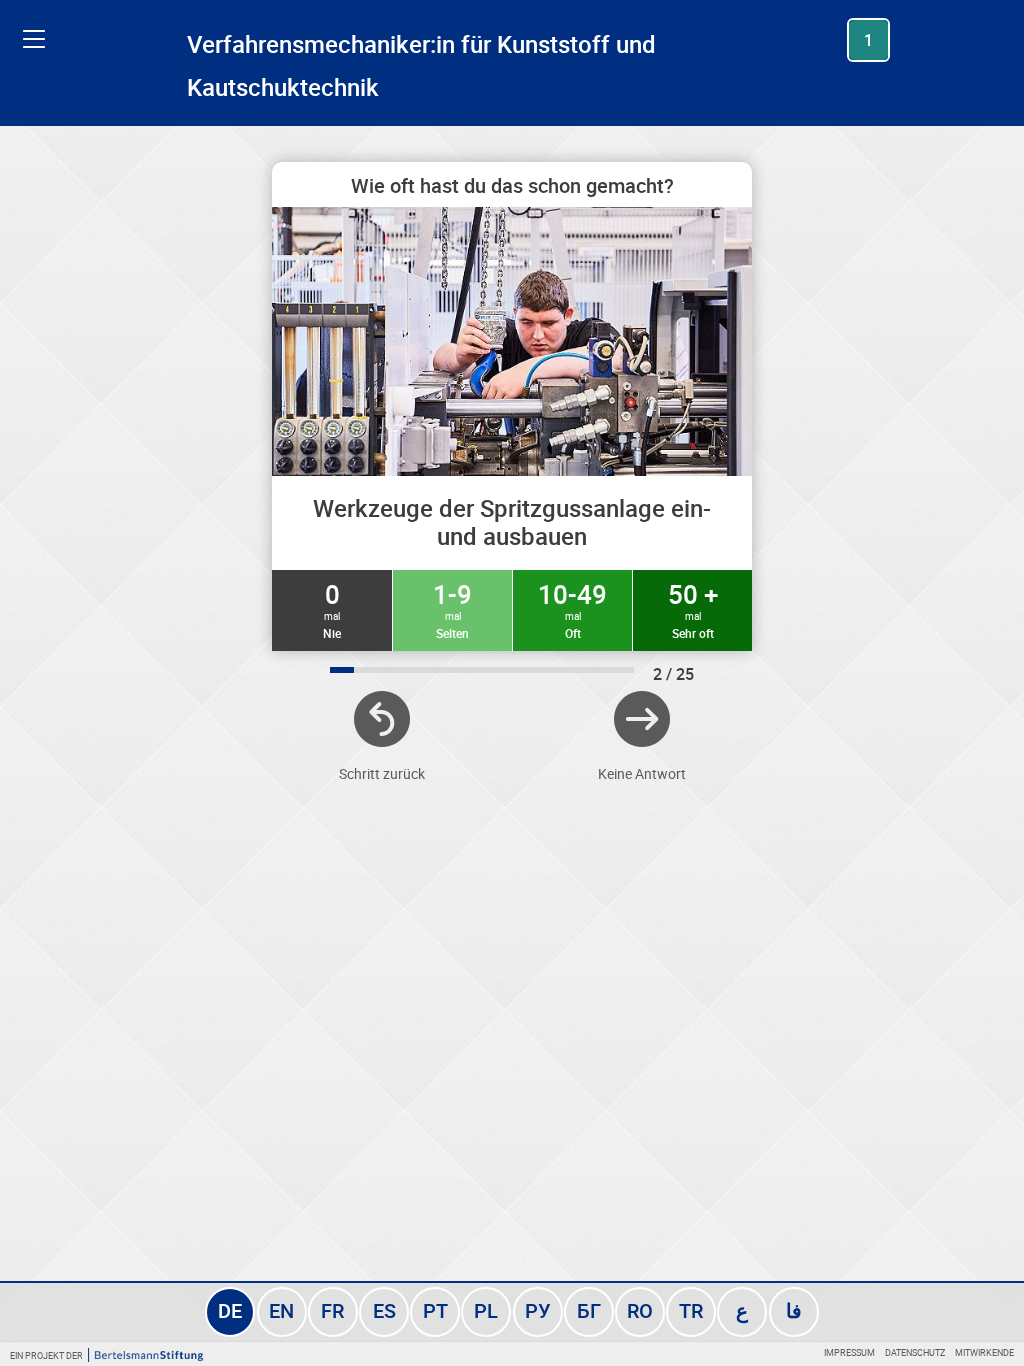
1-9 (452, 609)
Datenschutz (915, 1352)
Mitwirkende (984, 1352)
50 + (693, 609)
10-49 (572, 609)
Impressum (849, 1352)
